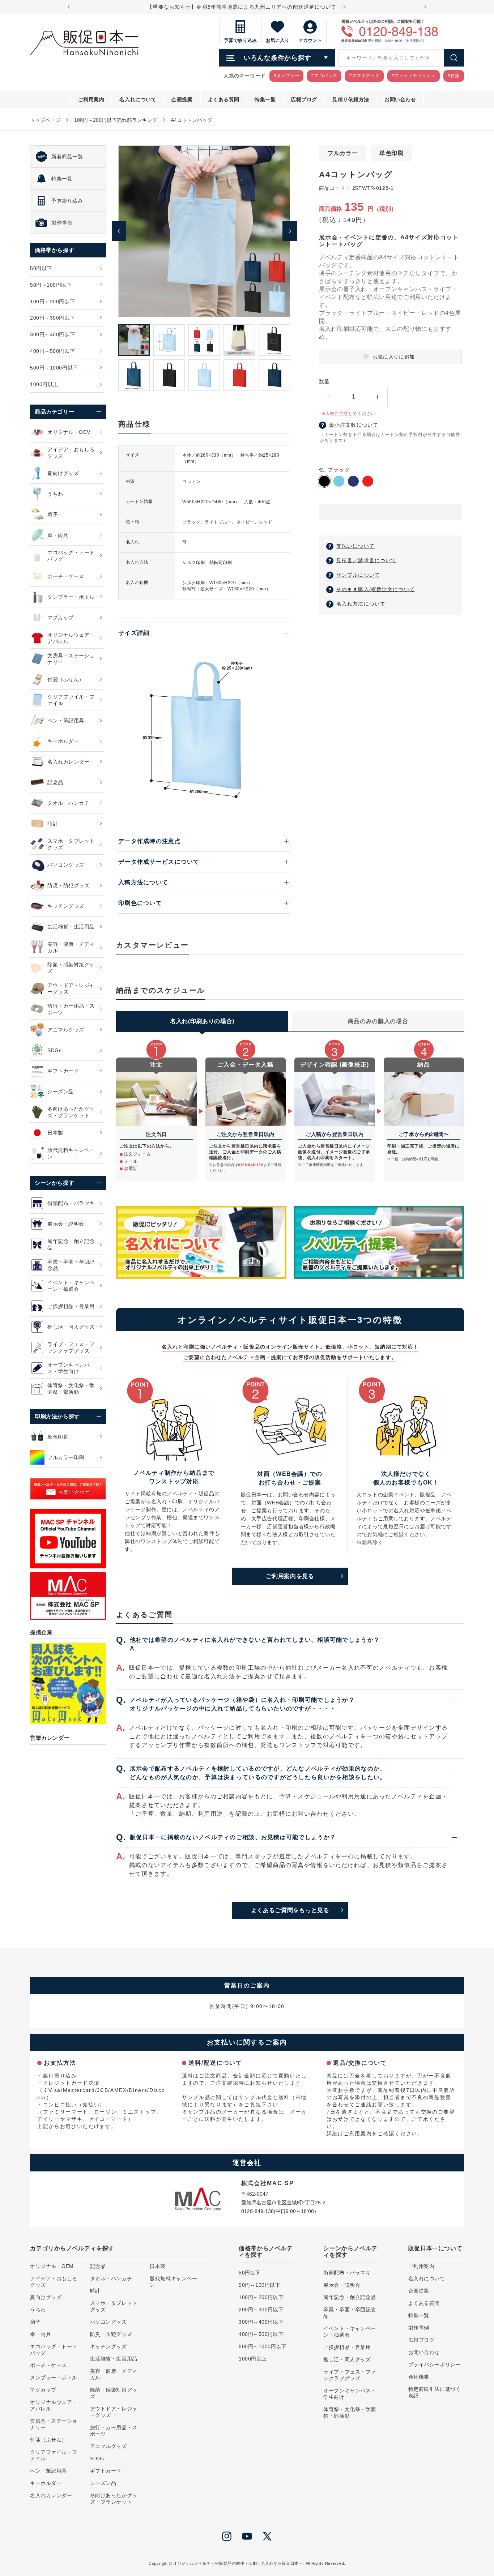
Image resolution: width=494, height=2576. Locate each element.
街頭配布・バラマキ (347, 2273)
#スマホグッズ (364, 76)
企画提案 (419, 2291)
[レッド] (368, 481)
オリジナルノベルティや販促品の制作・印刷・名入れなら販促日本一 (238, 2563)
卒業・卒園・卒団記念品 (350, 2313)
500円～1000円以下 (263, 2346)
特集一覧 (419, 2315)
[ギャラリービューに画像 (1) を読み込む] (134, 340)
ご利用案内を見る (290, 1576)
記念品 (98, 2266)
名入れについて (427, 2278)
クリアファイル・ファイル (54, 2455)
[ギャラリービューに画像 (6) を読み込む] (134, 375)
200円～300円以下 (261, 2310)
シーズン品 (103, 2483)
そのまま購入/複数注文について (376, 589)
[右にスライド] (290, 231)
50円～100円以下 (260, 2285)
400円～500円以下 (261, 2334)
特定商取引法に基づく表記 (435, 2392)
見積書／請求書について (366, 560)
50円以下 (250, 2273)
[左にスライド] (119, 231)
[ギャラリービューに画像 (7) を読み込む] (169, 375)
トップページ (45, 120)
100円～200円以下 (261, 2297)
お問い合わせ (424, 2352)
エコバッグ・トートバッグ (54, 2350)
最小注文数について (354, 425)
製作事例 (419, 2328)
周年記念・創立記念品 (350, 2297)
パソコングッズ (108, 2322)
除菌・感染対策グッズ (114, 2393)
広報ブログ (421, 2340)
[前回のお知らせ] (69, 7)
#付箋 (454, 76)
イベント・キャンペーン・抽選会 (350, 2332)
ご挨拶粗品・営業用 (347, 2347)
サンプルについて (358, 575)
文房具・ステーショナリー (54, 2424)
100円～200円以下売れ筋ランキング (116, 120)
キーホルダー (46, 2483)
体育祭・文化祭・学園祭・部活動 (350, 2413)
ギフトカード (106, 2471)
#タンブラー (287, 76)
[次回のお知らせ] (425, 7)
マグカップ (43, 2390)
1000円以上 (253, 2359)
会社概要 (419, 2377)
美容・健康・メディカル (114, 2374)
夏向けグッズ (46, 2297)
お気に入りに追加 (393, 357)
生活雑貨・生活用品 (114, 2359)
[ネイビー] (353, 481)
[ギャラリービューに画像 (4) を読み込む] (239, 340)
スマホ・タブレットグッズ (114, 2306)
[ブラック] (324, 481)
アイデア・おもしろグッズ (54, 2282)
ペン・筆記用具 (48, 2471)
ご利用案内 (358, 2133)
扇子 (35, 2322)
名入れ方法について (361, 604)
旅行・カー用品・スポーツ (114, 2431)
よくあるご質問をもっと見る (290, 1910)
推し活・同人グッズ (347, 2359)
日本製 (158, 2266)
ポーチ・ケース (48, 2365)
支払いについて (355, 546)
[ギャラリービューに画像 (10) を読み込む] (274, 375)
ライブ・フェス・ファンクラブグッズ (350, 2375)
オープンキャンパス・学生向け (350, 2394)
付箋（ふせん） (48, 2440)
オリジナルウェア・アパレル (54, 2405)
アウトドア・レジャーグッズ (114, 2412)
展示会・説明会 (342, 2285)
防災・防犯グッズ (111, 2334)
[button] (390, 513)
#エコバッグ (324, 76)
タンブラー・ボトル (54, 2378)
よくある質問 (424, 2303)
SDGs (97, 2458)
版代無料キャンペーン (173, 2282)
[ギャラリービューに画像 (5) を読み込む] (274, 340)
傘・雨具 (41, 2334)
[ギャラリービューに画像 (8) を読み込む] (204, 375)
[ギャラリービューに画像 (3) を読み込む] (204, 340)
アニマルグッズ (108, 2446)
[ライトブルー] (339, 481)
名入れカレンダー (51, 2495)
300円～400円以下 (261, 2322)
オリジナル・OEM (52, 2266)
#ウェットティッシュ (414, 76)
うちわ (38, 2310)
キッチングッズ (108, 2346)
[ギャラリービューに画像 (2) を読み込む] (169, 340)
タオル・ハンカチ (111, 2278)
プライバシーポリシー (435, 2364)
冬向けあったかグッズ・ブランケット (114, 2499)
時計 (95, 2291)
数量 (324, 381)
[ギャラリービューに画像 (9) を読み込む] (239, 375)
